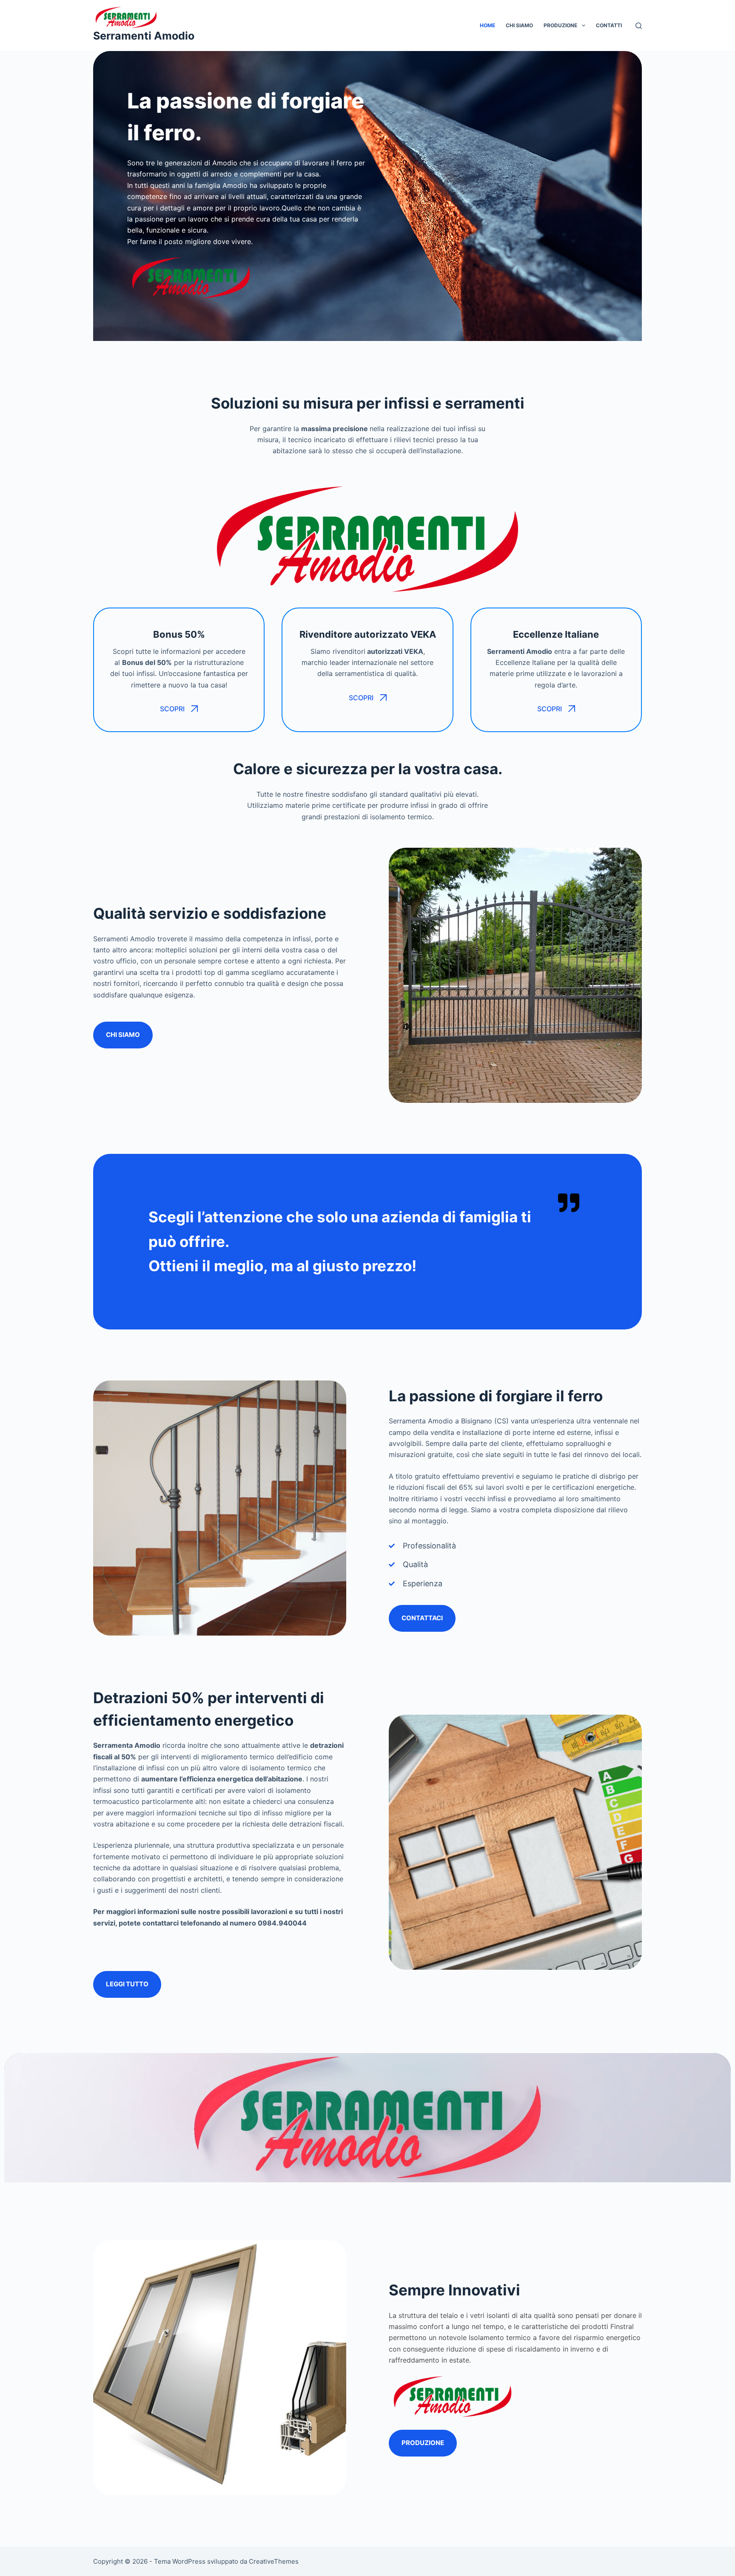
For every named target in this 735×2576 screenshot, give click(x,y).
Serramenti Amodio (144, 36)
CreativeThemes (274, 2561)
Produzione (560, 25)
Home (487, 25)
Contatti (609, 25)
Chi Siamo (519, 25)
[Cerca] (639, 26)
